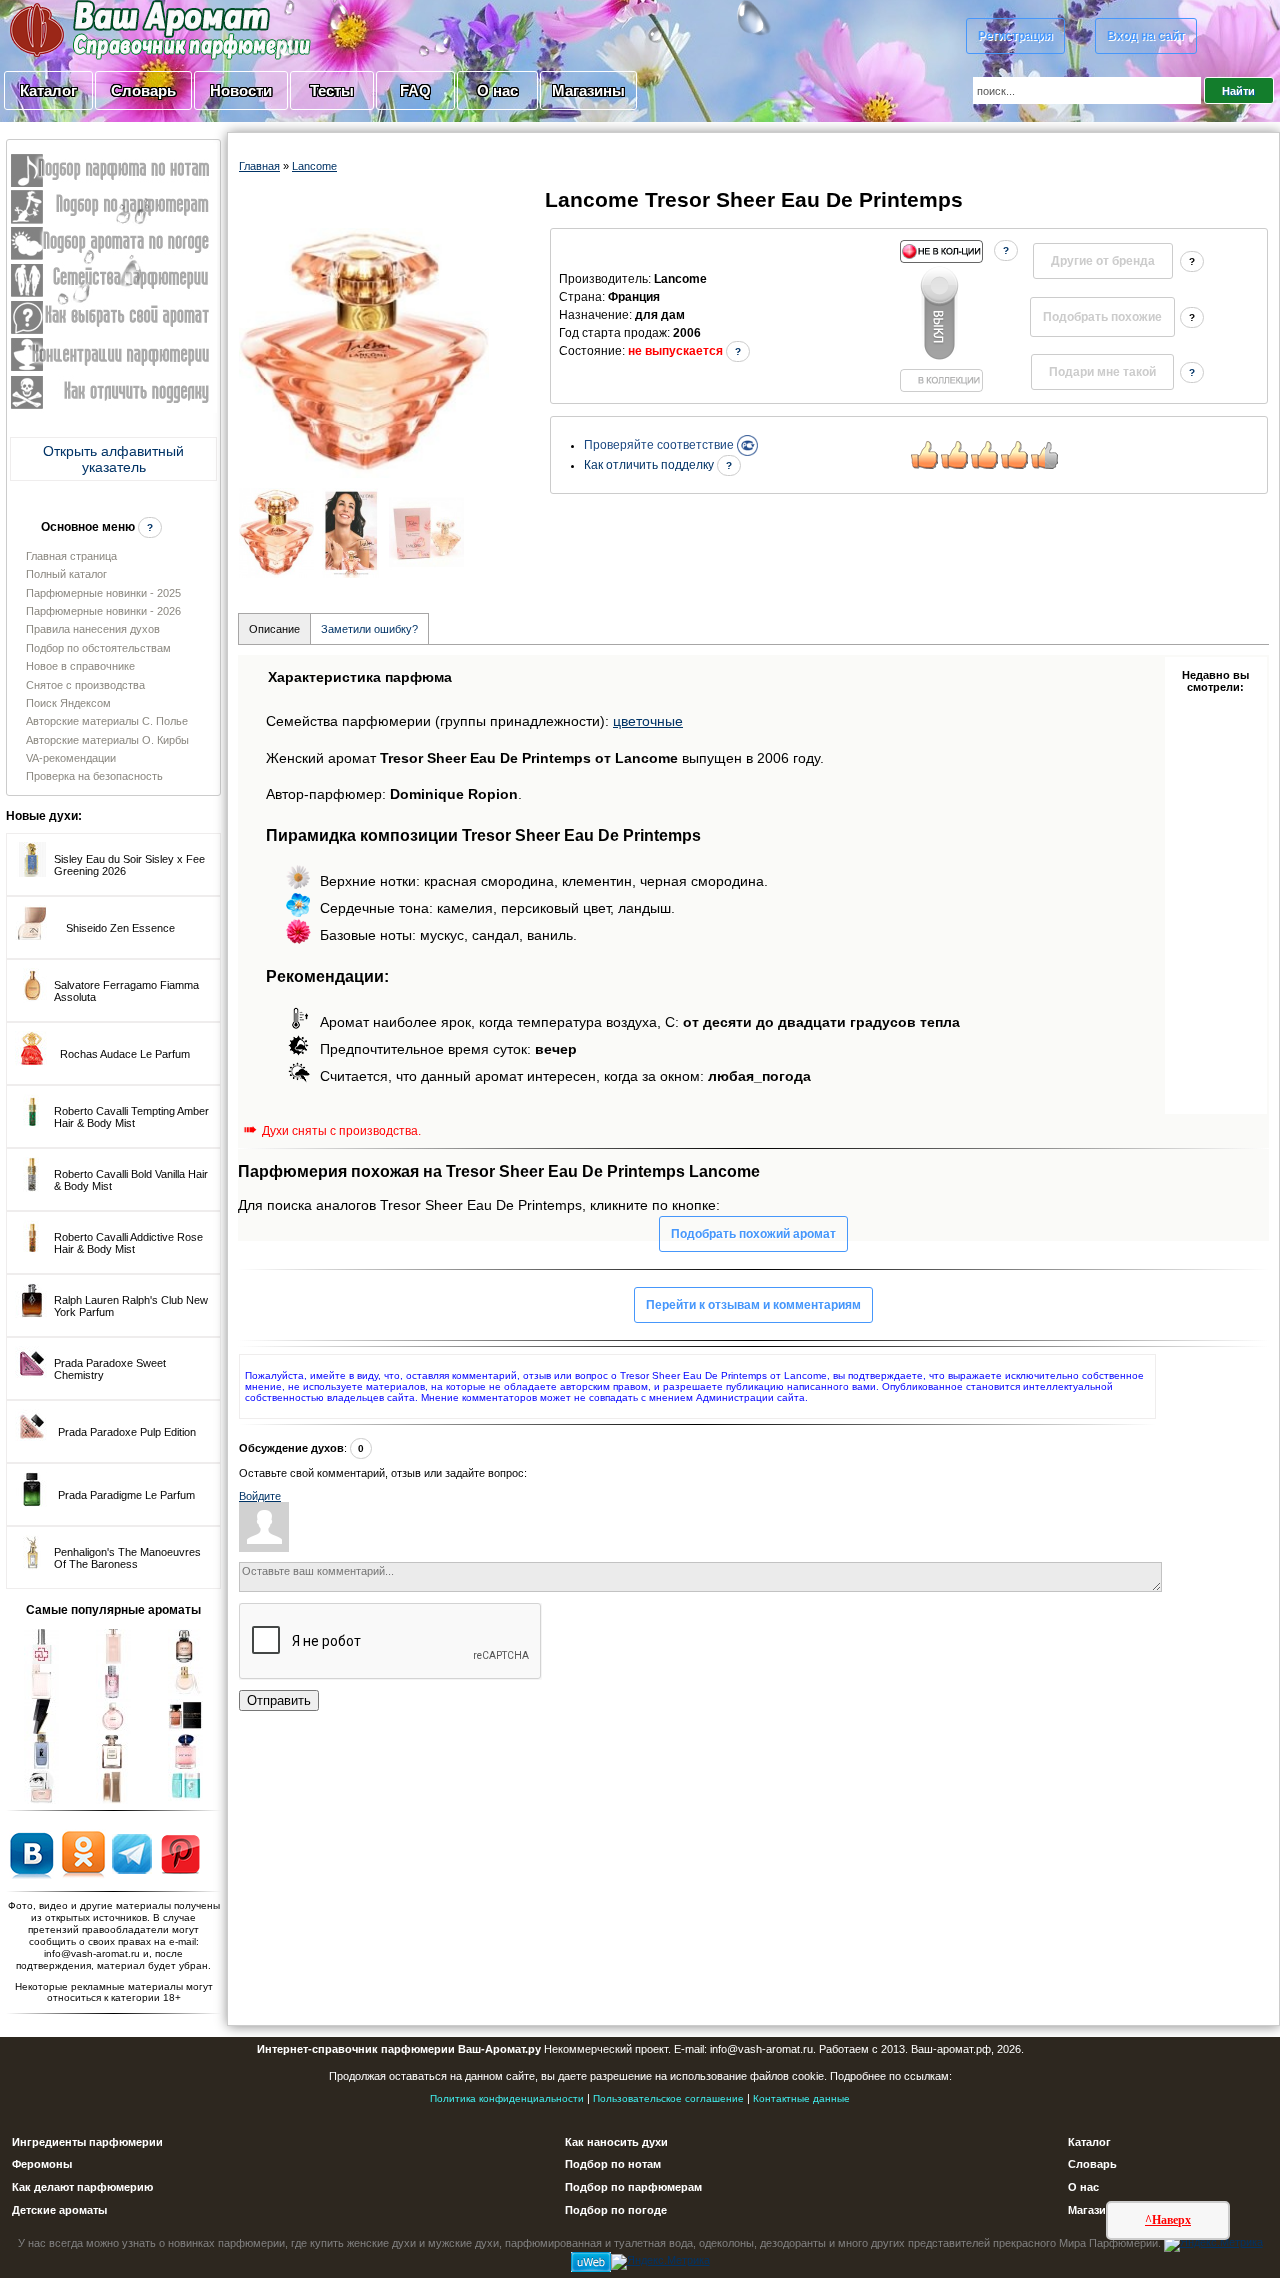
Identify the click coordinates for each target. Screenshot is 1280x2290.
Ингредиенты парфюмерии (87, 2142)
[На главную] (110, 29)
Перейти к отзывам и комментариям (753, 1305)
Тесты (332, 90)
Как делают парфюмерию (82, 2187)
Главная (259, 166)
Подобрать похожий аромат (753, 1234)
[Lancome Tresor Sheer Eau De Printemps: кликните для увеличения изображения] (364, 353)
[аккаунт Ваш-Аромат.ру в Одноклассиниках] (83, 1853)
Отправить (279, 1700)
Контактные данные (801, 2098)
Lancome (314, 166)
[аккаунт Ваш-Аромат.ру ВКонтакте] (31, 1853)
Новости (241, 90)
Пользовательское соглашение (668, 2098)
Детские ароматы (59, 2210)
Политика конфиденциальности (507, 2098)
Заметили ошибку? (369, 629)
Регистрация (1015, 36)
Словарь (143, 90)
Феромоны (42, 2164)
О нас (497, 90)
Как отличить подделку (650, 465)
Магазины (588, 90)
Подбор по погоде (616, 2210)
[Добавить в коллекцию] (941, 316)
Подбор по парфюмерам (633, 2187)
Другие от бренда (1103, 261)
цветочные (648, 721)
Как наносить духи (616, 2142)
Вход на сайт (1146, 36)
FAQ (415, 90)
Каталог (48, 90)
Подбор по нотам (613, 2164)
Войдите (260, 1496)
